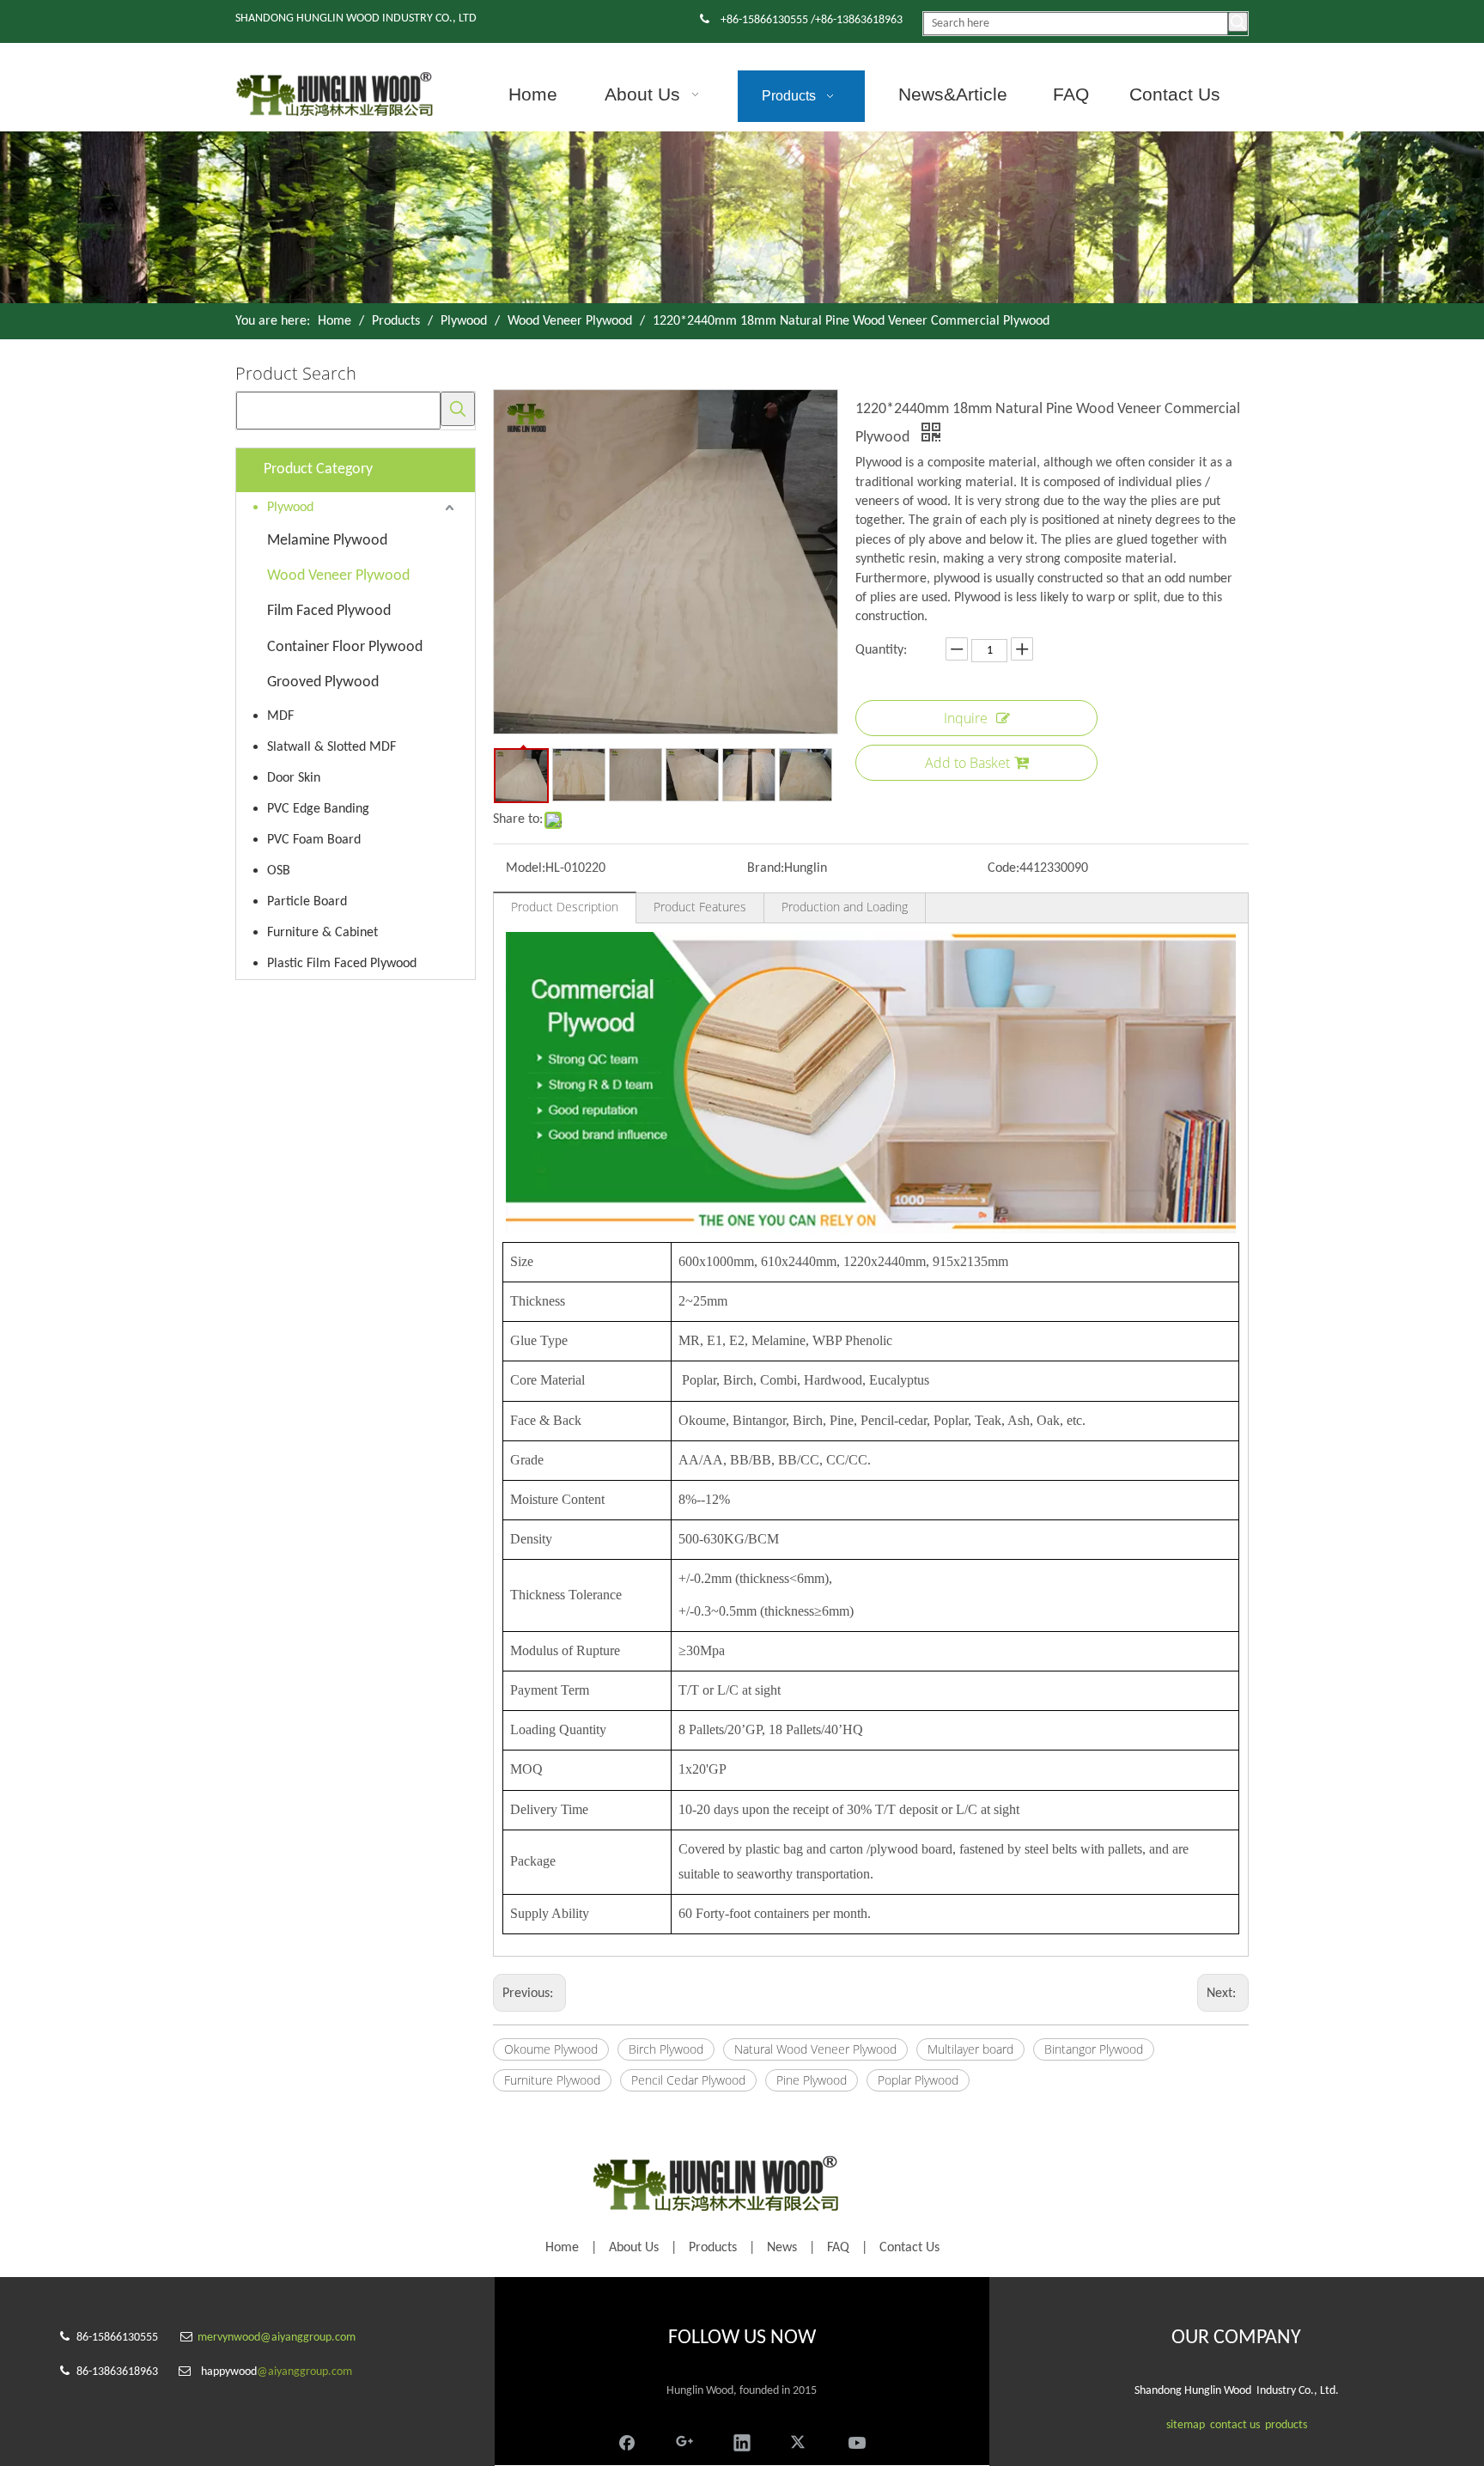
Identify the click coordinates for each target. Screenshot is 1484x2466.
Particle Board (307, 902)
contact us (1235, 2425)
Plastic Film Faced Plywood (342, 964)
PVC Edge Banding (318, 809)
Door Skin (294, 778)
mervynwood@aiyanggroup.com (277, 2338)
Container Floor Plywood (345, 647)
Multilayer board (970, 2049)
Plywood (290, 508)
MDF (280, 716)
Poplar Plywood (918, 2080)
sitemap (1186, 2425)
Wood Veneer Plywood (338, 576)
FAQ (838, 2248)
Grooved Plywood (323, 682)
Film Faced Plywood (329, 611)
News (782, 2248)
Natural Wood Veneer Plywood (815, 2049)
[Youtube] (857, 2441)
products (1286, 2425)
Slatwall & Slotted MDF (331, 747)
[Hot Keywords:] (1238, 22)
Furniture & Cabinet (322, 933)
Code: (1004, 868)
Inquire (966, 718)
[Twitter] (800, 2441)
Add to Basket (967, 763)
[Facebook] (627, 2441)
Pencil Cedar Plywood (688, 2080)
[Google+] (684, 2441)
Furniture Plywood (552, 2080)
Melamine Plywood (327, 541)
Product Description (565, 907)
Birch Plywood (666, 2049)
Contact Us (909, 2248)
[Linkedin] (742, 2441)
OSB (279, 871)
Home (562, 2248)
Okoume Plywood (551, 2049)
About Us (634, 2248)
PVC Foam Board (314, 840)
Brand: (766, 868)
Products (713, 2248)
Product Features (700, 907)
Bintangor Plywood (1094, 2049)
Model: (526, 868)
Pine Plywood (812, 2080)
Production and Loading (845, 907)
